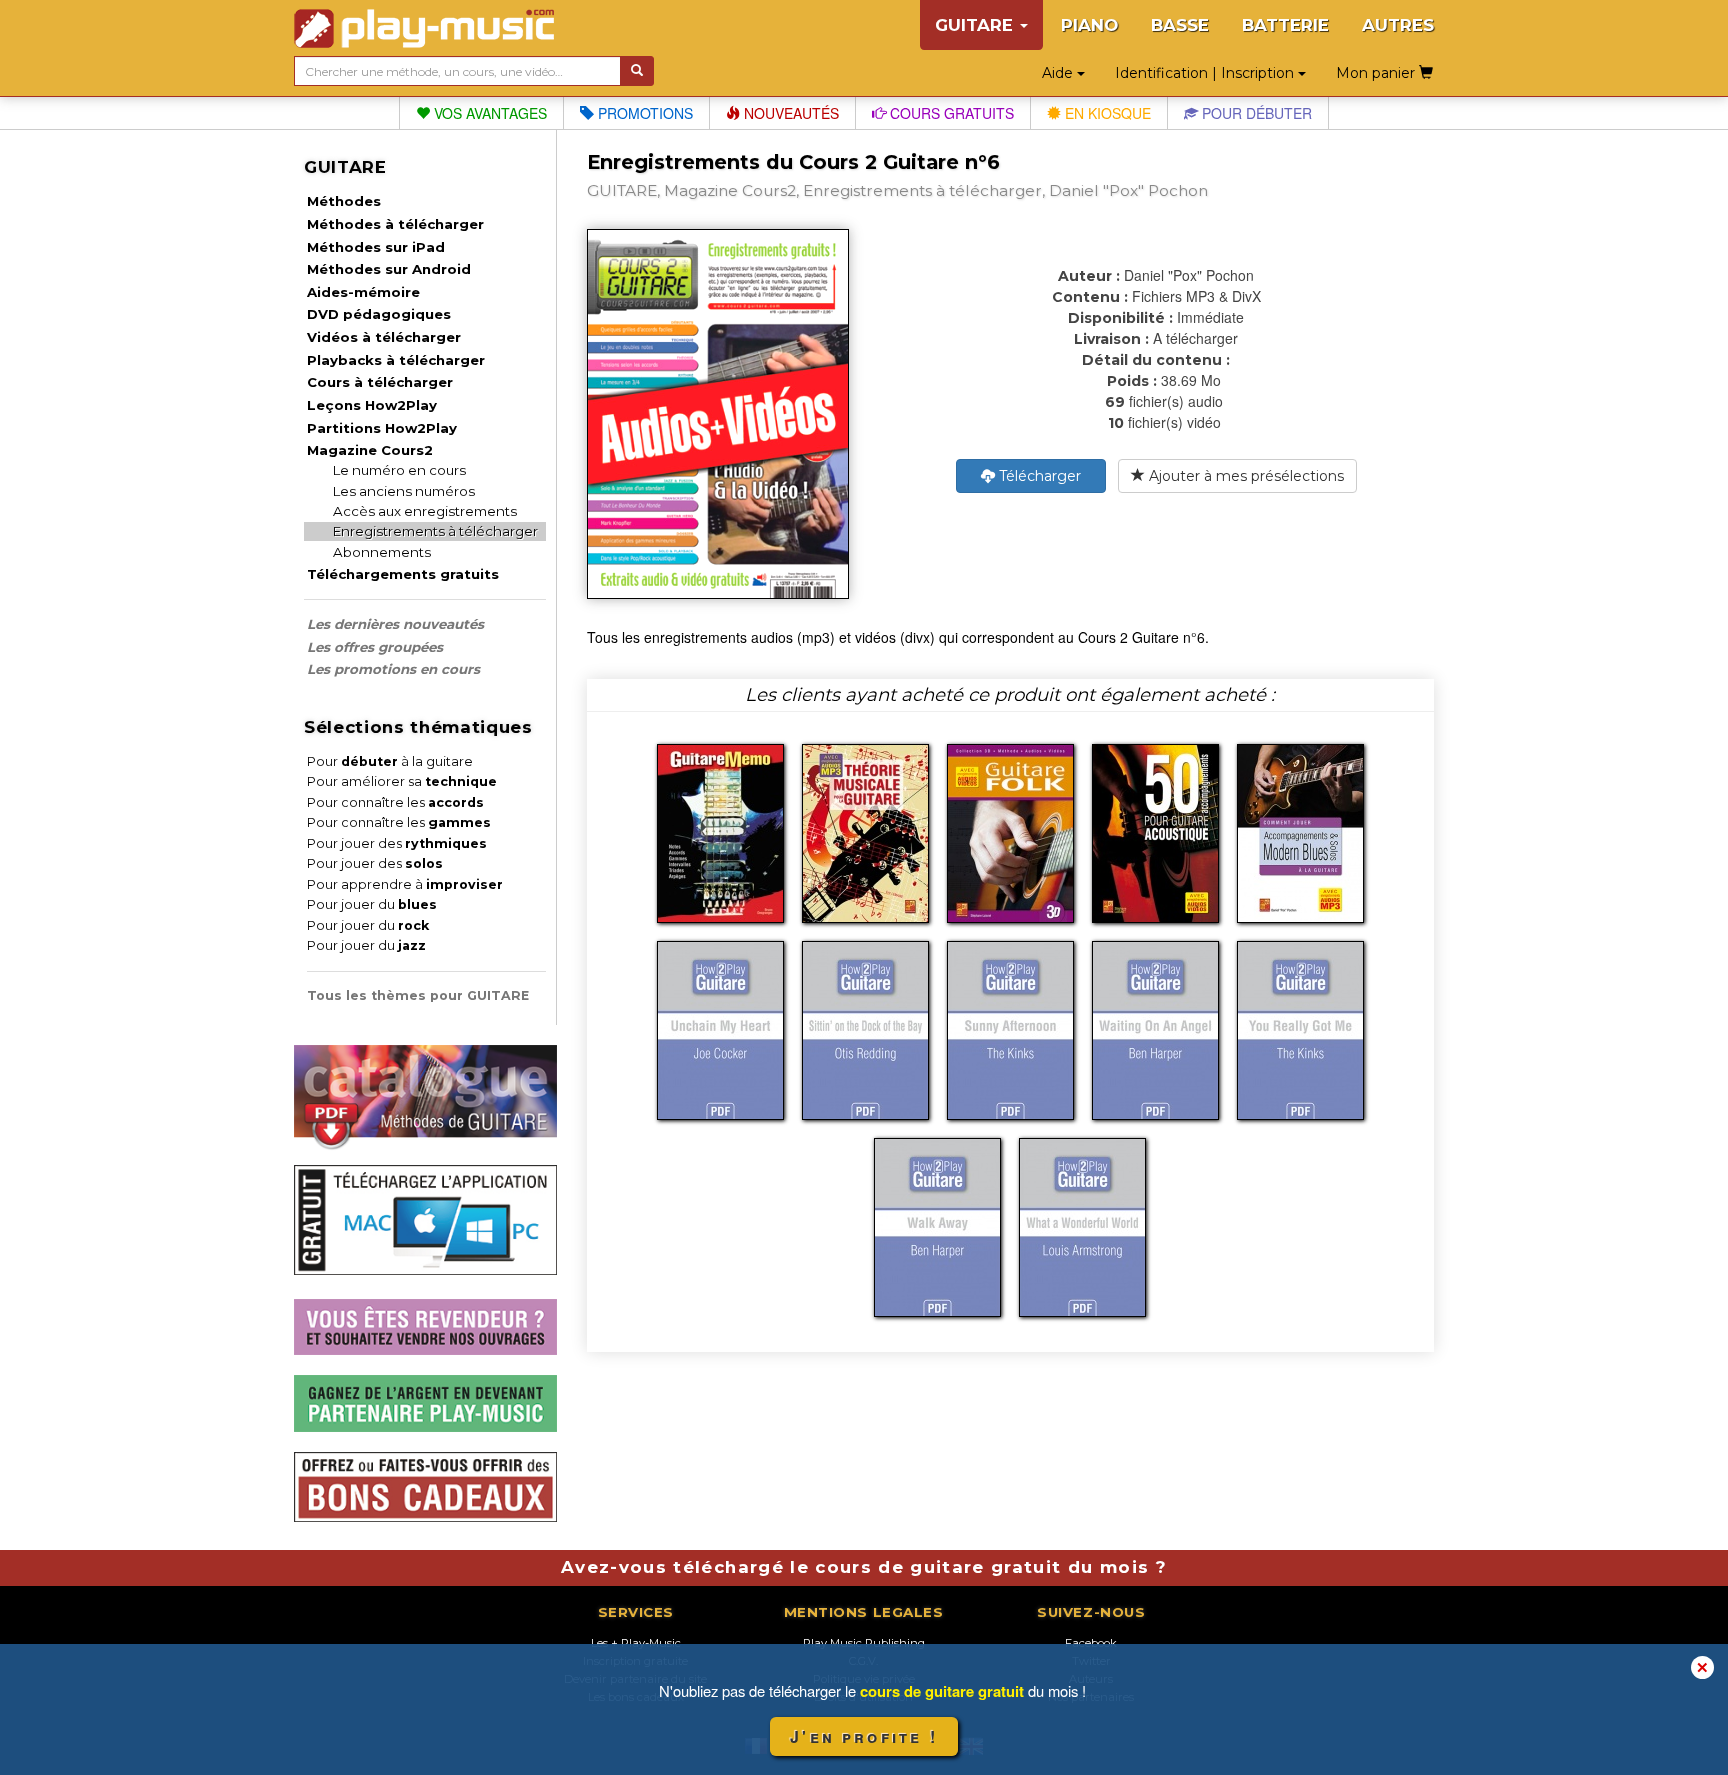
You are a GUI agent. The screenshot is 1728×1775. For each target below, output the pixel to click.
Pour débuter (1255, 113)
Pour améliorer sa (402, 781)
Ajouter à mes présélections (1244, 476)
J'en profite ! (864, 1736)
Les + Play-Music (636, 1643)
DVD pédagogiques (379, 314)
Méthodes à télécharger (395, 224)
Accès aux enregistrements (425, 511)
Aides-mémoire (363, 292)
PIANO (1089, 25)
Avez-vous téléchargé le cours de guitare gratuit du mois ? (864, 1567)
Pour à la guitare (390, 761)
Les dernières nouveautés (395, 624)
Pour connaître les (395, 802)
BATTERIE (1285, 25)
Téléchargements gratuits (403, 574)
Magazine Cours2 (370, 450)
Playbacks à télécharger (396, 360)
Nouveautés (789, 113)
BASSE (1180, 25)
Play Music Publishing (864, 1643)
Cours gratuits (950, 113)
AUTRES (1398, 25)
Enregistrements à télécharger (435, 531)
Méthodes (344, 201)
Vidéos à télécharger (384, 337)
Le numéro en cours (399, 470)
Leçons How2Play (372, 405)
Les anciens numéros (404, 491)
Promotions (643, 113)
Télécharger (1038, 476)
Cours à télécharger (380, 382)
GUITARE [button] (976, 25)
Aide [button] (1059, 73)
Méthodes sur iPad (376, 247)
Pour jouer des (397, 843)
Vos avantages (488, 113)
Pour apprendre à (405, 884)
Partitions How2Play (382, 428)
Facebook (1091, 1643)
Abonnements (382, 552)
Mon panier (1377, 73)
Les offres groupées (375, 647)
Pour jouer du (372, 904)
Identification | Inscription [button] (1206, 73)
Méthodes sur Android (389, 269)
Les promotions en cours (393, 669)
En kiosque (1106, 113)
